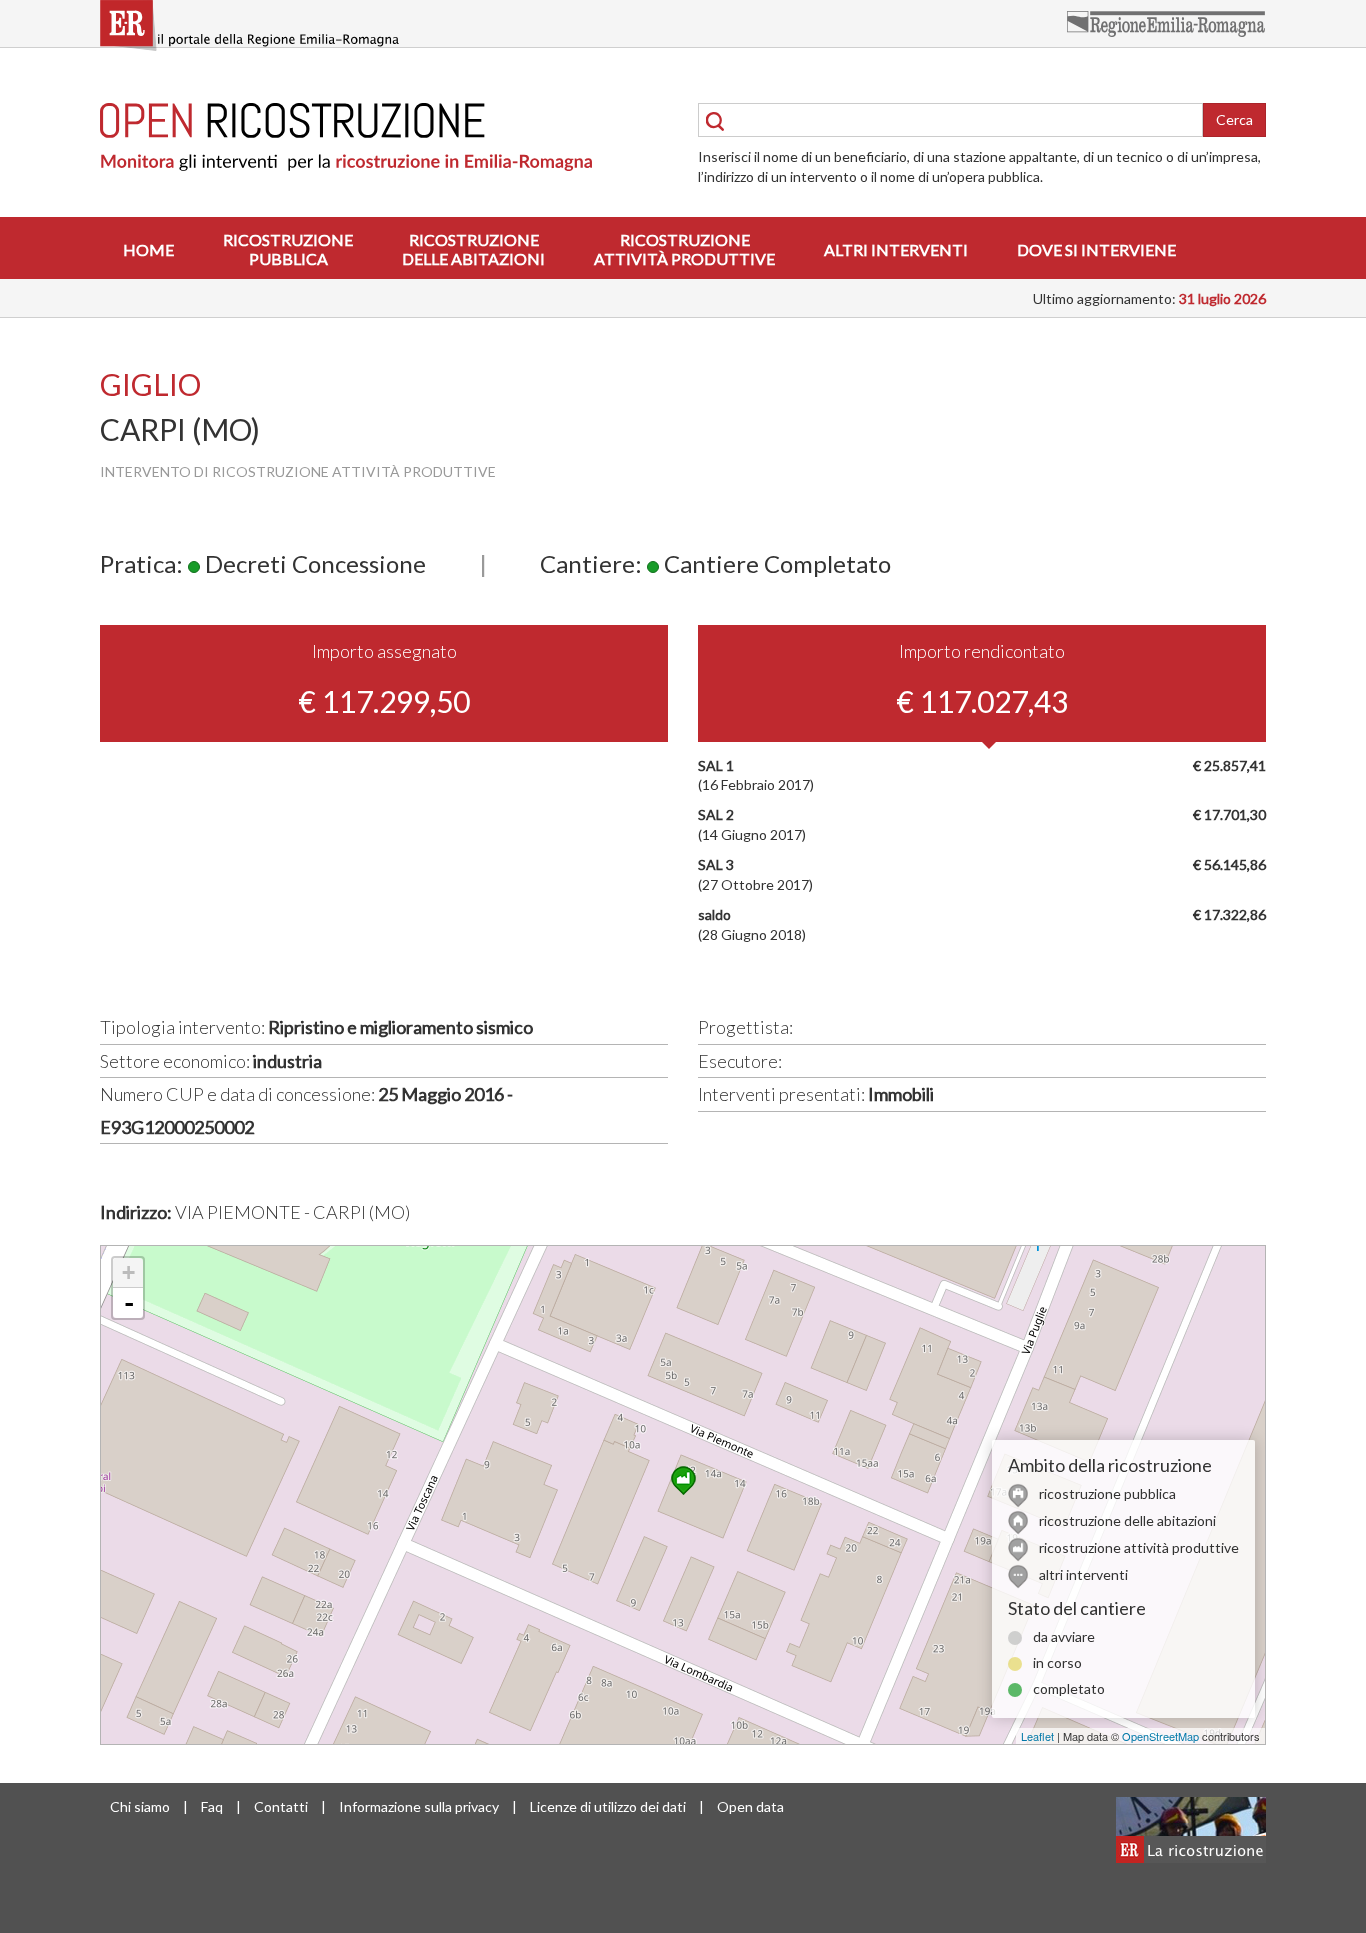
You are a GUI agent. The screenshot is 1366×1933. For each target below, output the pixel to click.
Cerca (1234, 119)
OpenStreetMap (1160, 1736)
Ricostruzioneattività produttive (684, 249)
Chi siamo (140, 1806)
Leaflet (1037, 1736)
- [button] (129, 1303)
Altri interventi (896, 249)
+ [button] (128, 1272)
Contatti (281, 1806)
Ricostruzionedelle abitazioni (473, 249)
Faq (212, 1806)
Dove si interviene (1096, 249)
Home (148, 249)
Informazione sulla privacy (419, 1806)
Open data (750, 1806)
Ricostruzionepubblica (288, 249)
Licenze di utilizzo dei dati (608, 1806)
